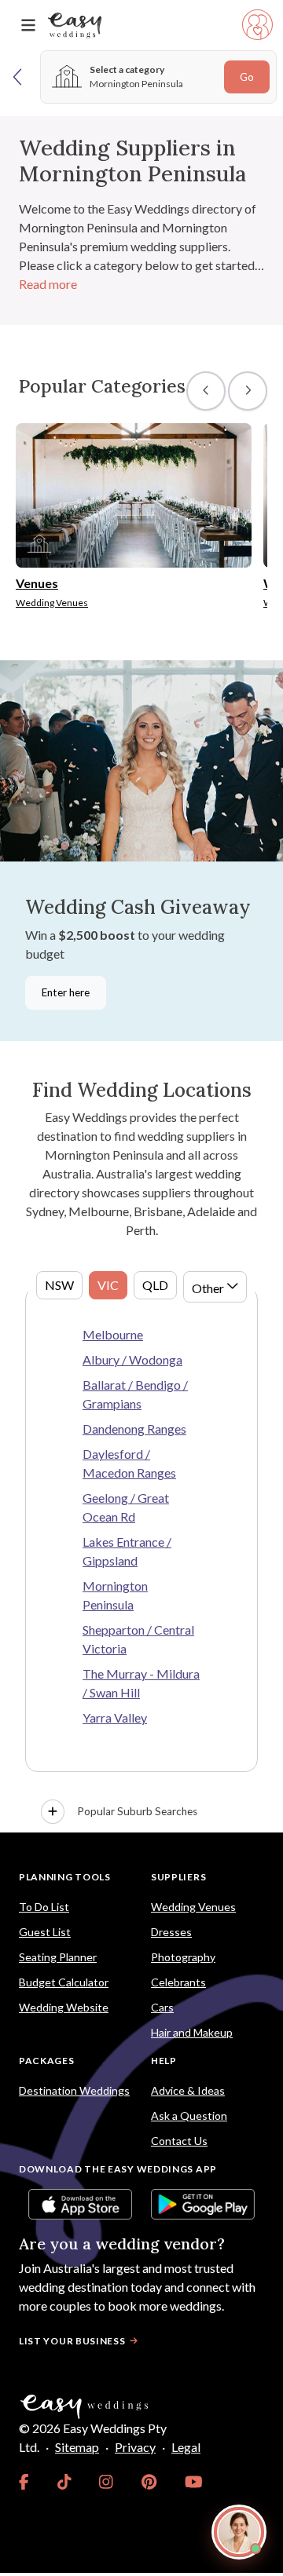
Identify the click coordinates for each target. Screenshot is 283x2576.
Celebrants (178, 1982)
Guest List (45, 1932)
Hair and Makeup (192, 2032)
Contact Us (179, 2141)
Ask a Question (189, 2116)
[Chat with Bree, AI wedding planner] (239, 2532)
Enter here (66, 992)
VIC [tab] (108, 1285)
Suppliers (178, 1877)
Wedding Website (64, 2007)
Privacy (135, 2447)
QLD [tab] (155, 1285)
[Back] (18, 77)
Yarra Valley (115, 1717)
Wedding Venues (193, 1907)
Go (247, 77)
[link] (24, 2482)
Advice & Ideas (188, 2090)
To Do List (44, 1907)
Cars (162, 2007)
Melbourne (113, 1334)
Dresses (171, 1932)
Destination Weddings (74, 2090)
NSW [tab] (59, 1285)
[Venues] (134, 493)
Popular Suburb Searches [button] (137, 1811)
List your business (72, 2341)
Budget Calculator (64, 1982)
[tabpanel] (141, 1559)
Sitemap (77, 2447)
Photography (183, 1957)
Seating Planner (58, 1957)
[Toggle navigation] (28, 26)
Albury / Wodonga (132, 1359)
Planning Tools (65, 1877)
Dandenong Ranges (134, 1429)
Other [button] (208, 1288)
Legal (186, 2447)
